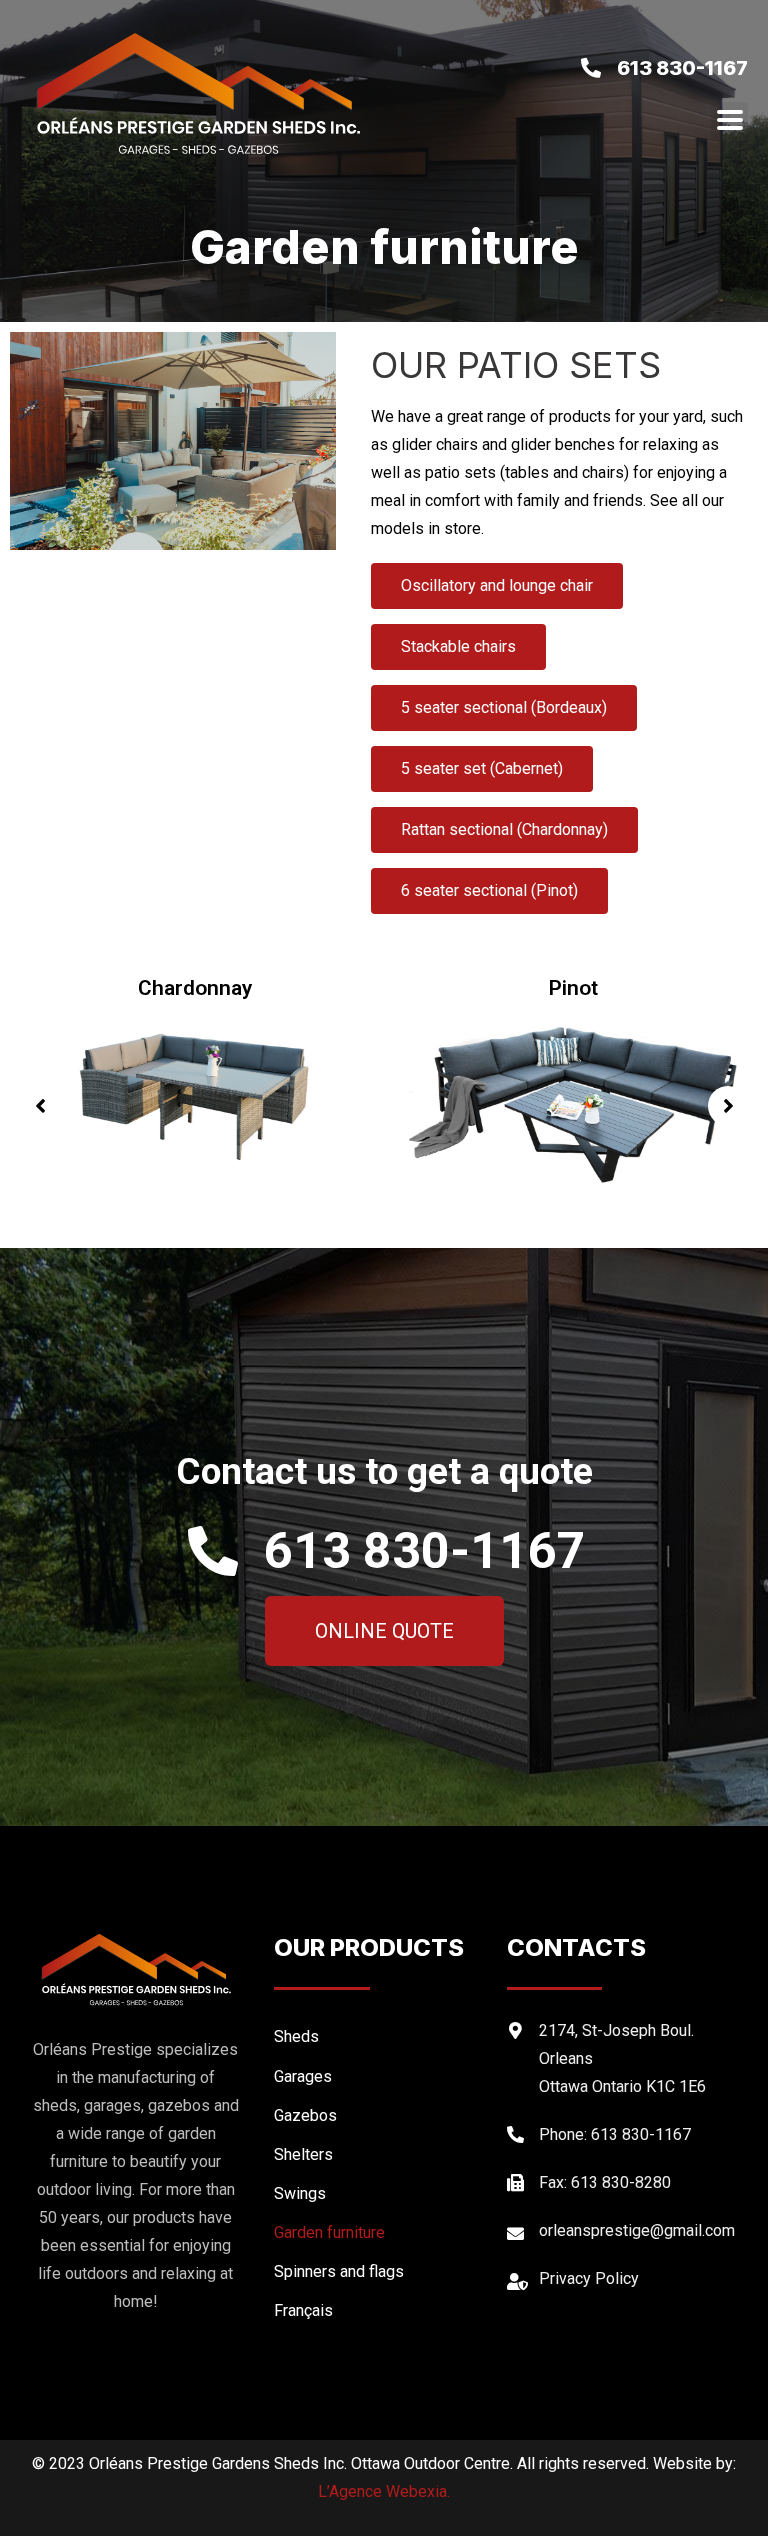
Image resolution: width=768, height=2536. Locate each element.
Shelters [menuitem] (303, 2154)
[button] (40, 1106)
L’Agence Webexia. (384, 2491)
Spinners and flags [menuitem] (339, 2271)
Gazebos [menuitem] (305, 2115)
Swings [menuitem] (300, 2193)
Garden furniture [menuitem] (329, 2232)
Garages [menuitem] (303, 2076)
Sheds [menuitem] (296, 2036)
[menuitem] (380, 2310)
